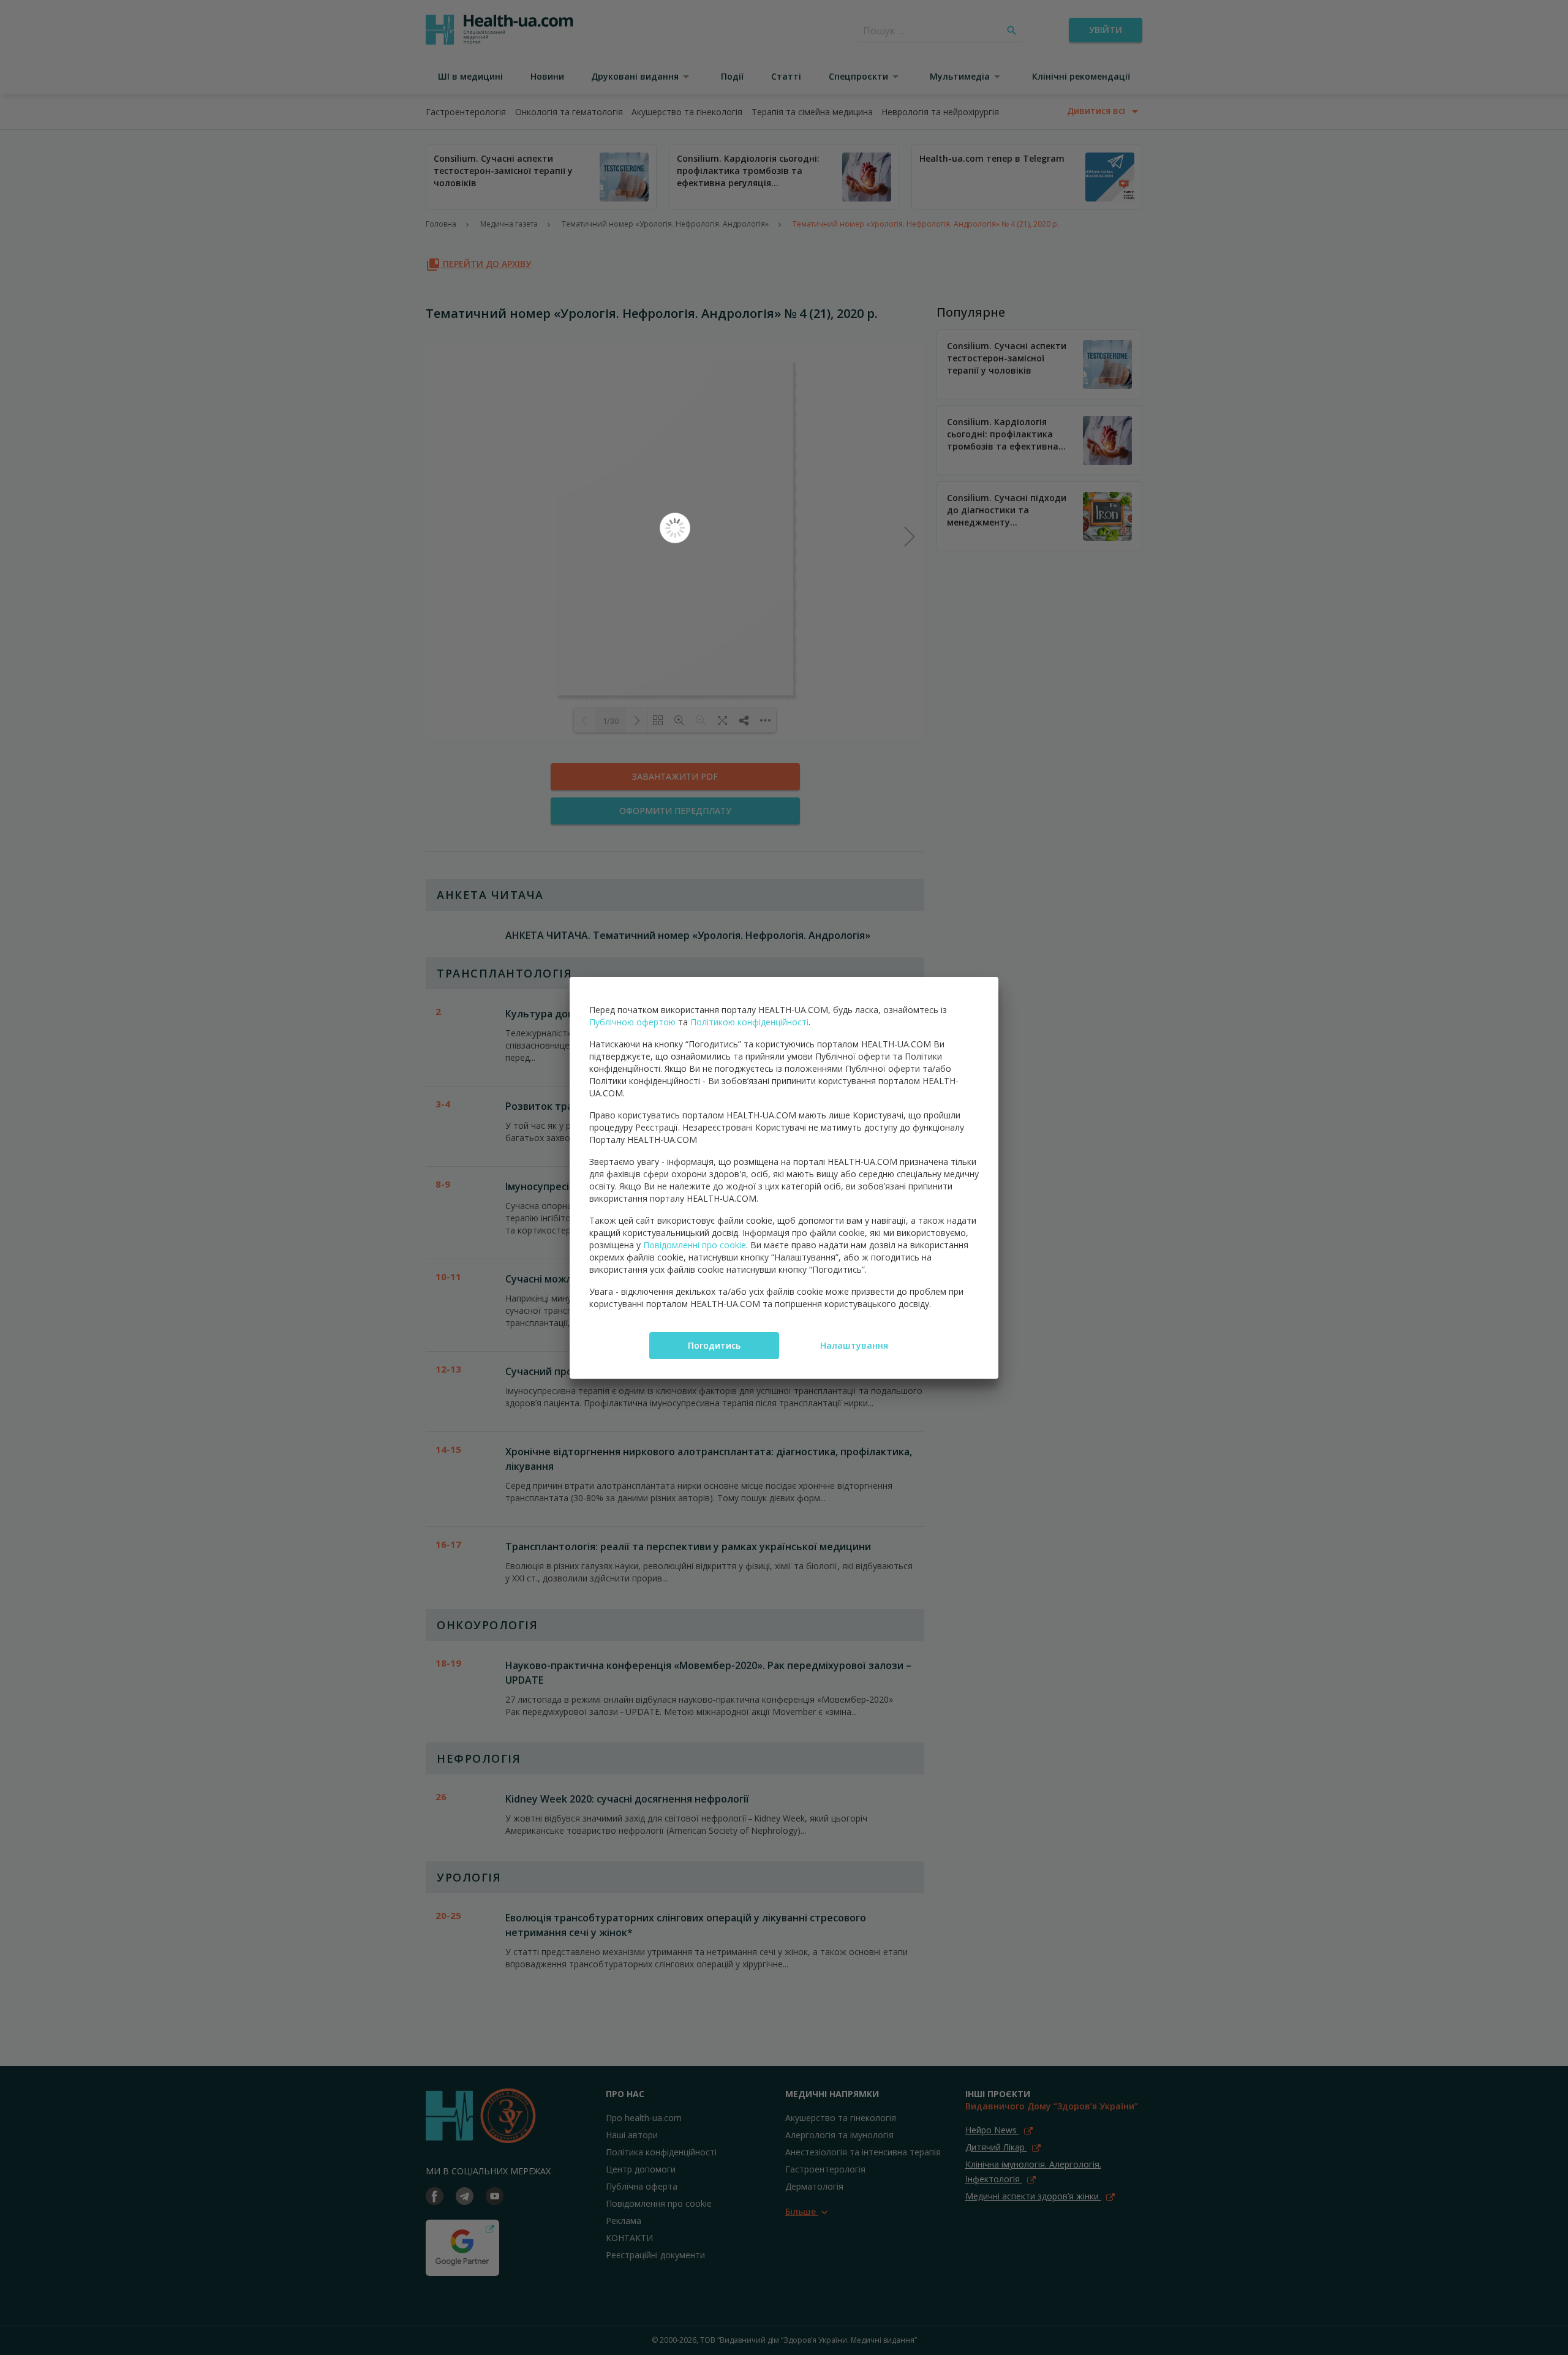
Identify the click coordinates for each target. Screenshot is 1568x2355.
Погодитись (714, 1345)
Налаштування (854, 1345)
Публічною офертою (632, 1022)
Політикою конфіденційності (749, 1022)
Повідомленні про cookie (695, 1245)
